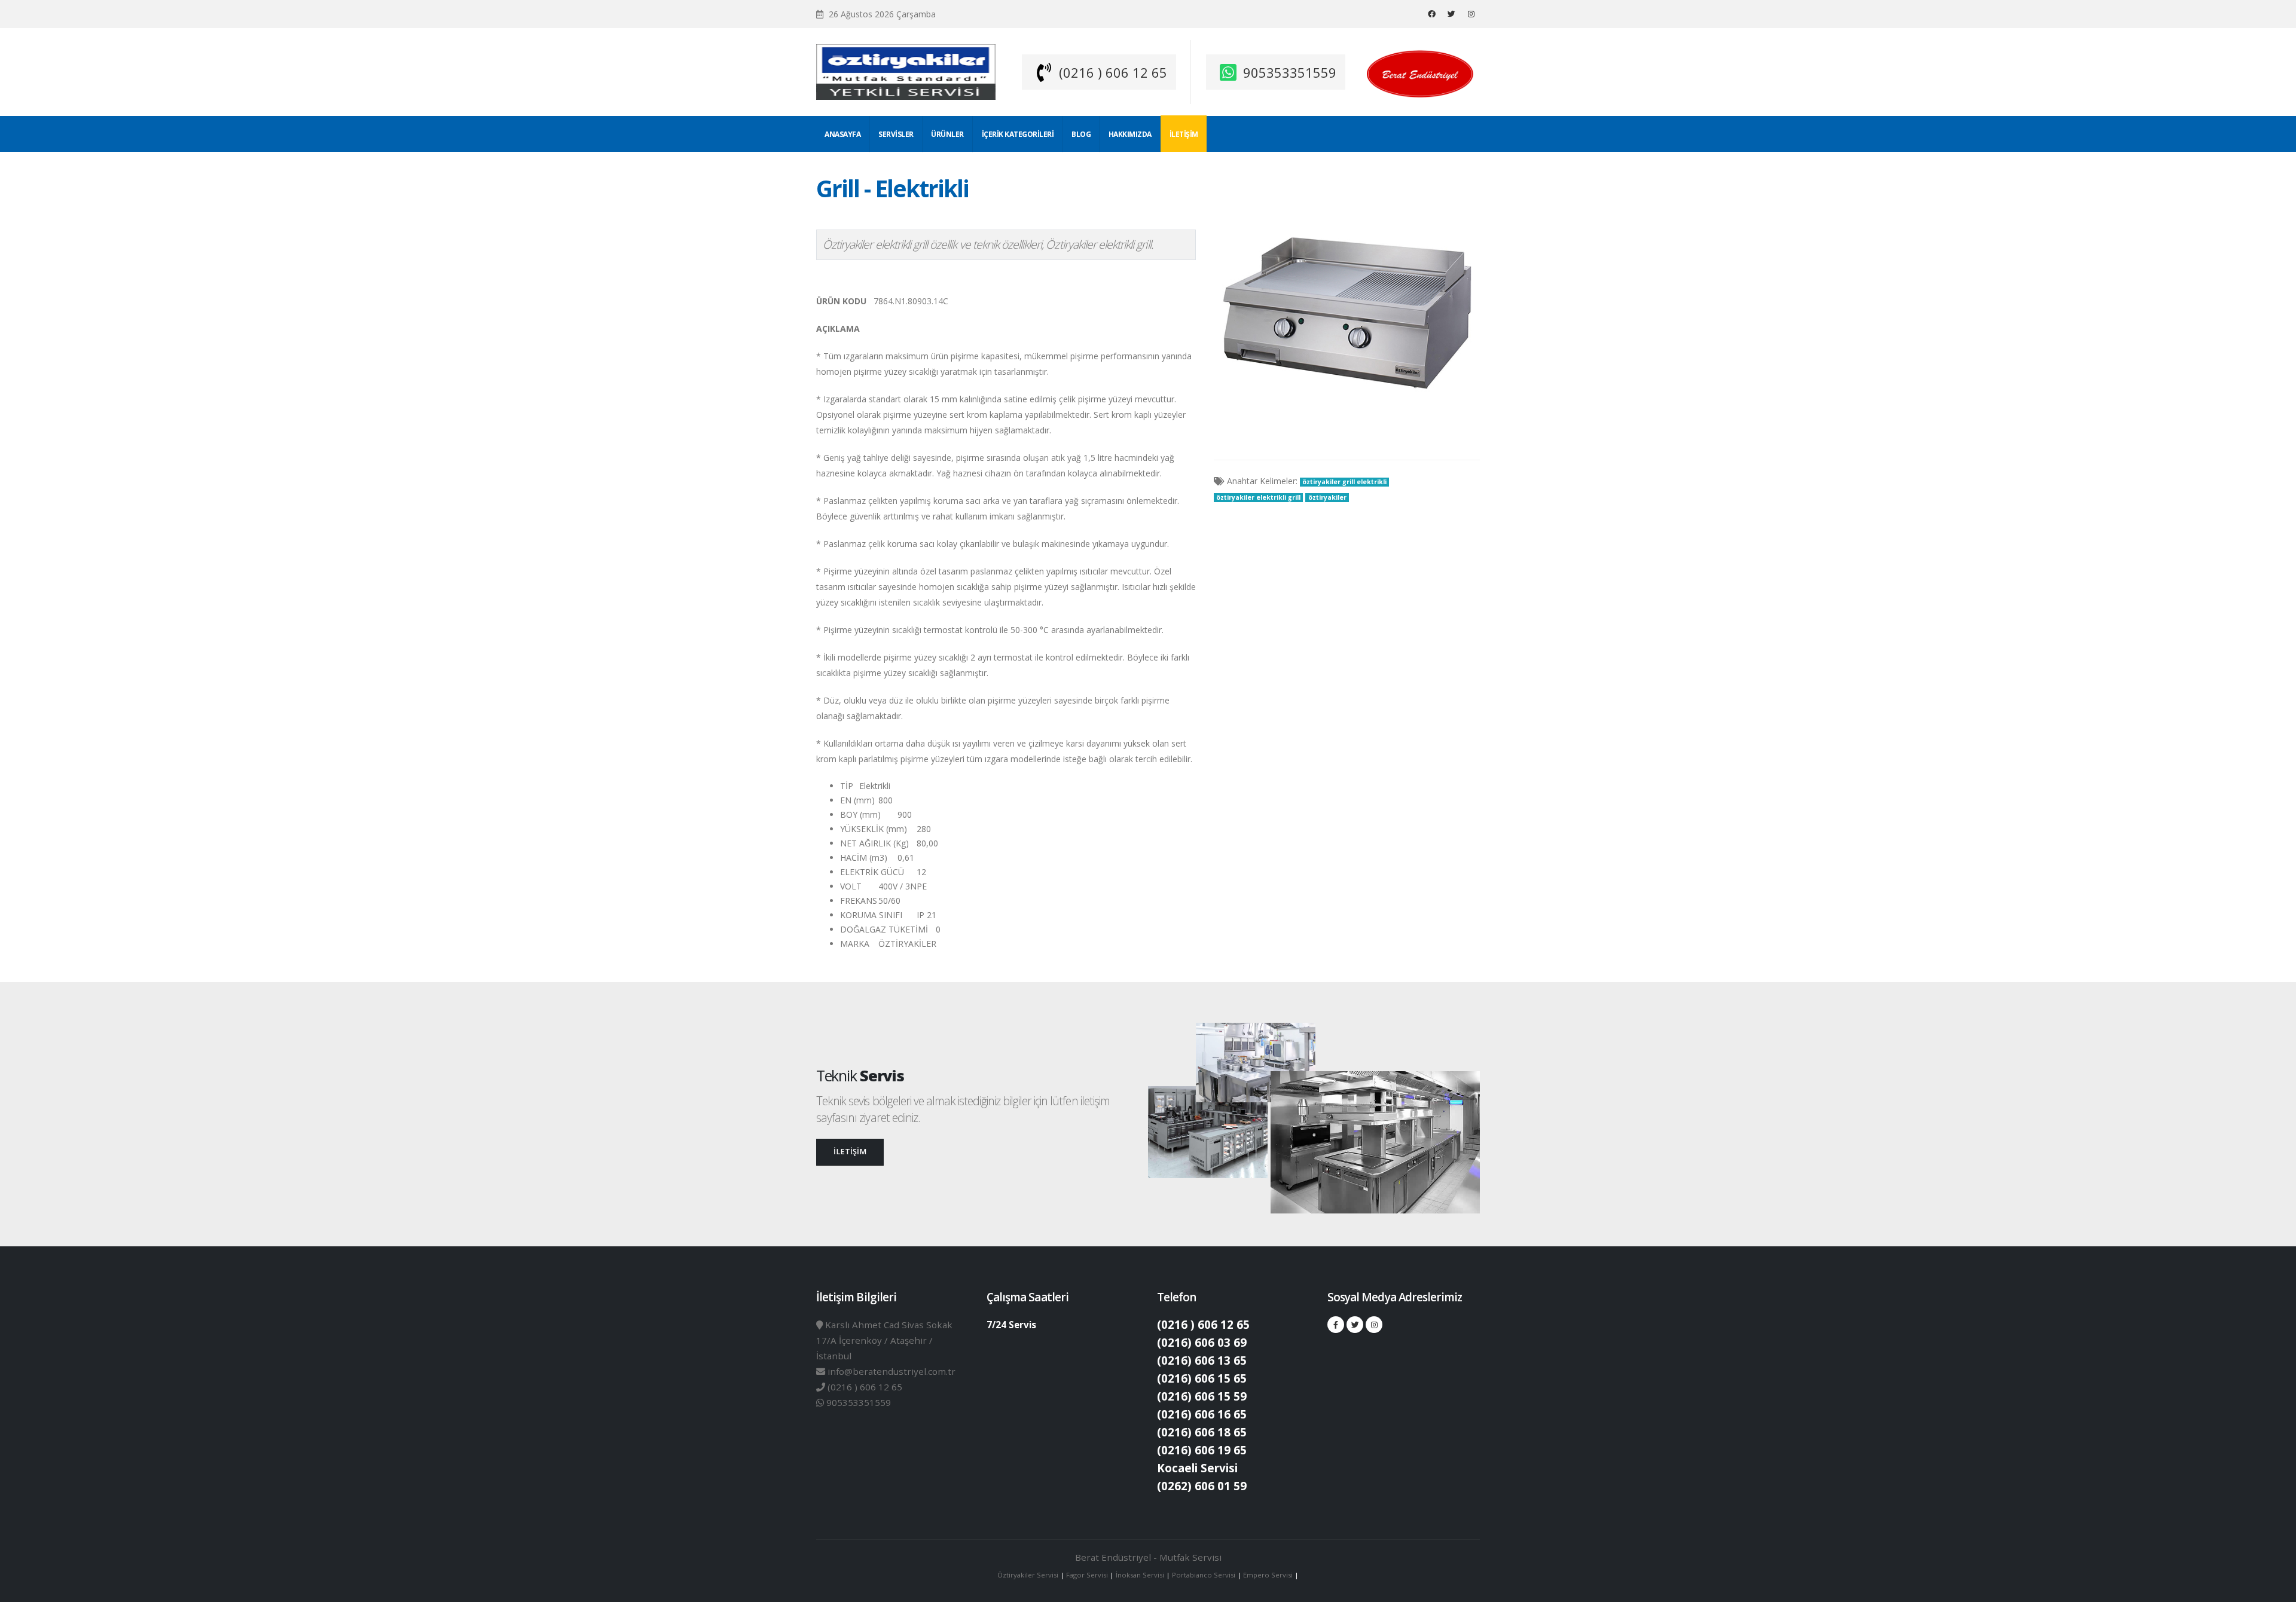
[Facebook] (1431, 14)
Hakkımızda (1130, 134)
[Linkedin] (1471, 14)
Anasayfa (842, 134)
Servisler (896, 134)
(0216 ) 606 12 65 (1113, 72)
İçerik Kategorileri (1018, 134)
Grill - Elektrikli (892, 188)
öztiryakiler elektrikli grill (1258, 497)
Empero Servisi (1268, 1575)
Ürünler (947, 134)
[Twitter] (1451, 14)
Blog (1081, 134)
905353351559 (1290, 72)
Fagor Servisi (1088, 1575)
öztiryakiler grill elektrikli (1344, 482)
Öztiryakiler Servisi (1029, 1575)
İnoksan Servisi (1140, 1575)
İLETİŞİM (850, 1152)
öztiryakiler (1327, 497)
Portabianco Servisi (1204, 1575)
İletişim (1184, 134)
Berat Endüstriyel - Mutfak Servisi (1148, 1557)
